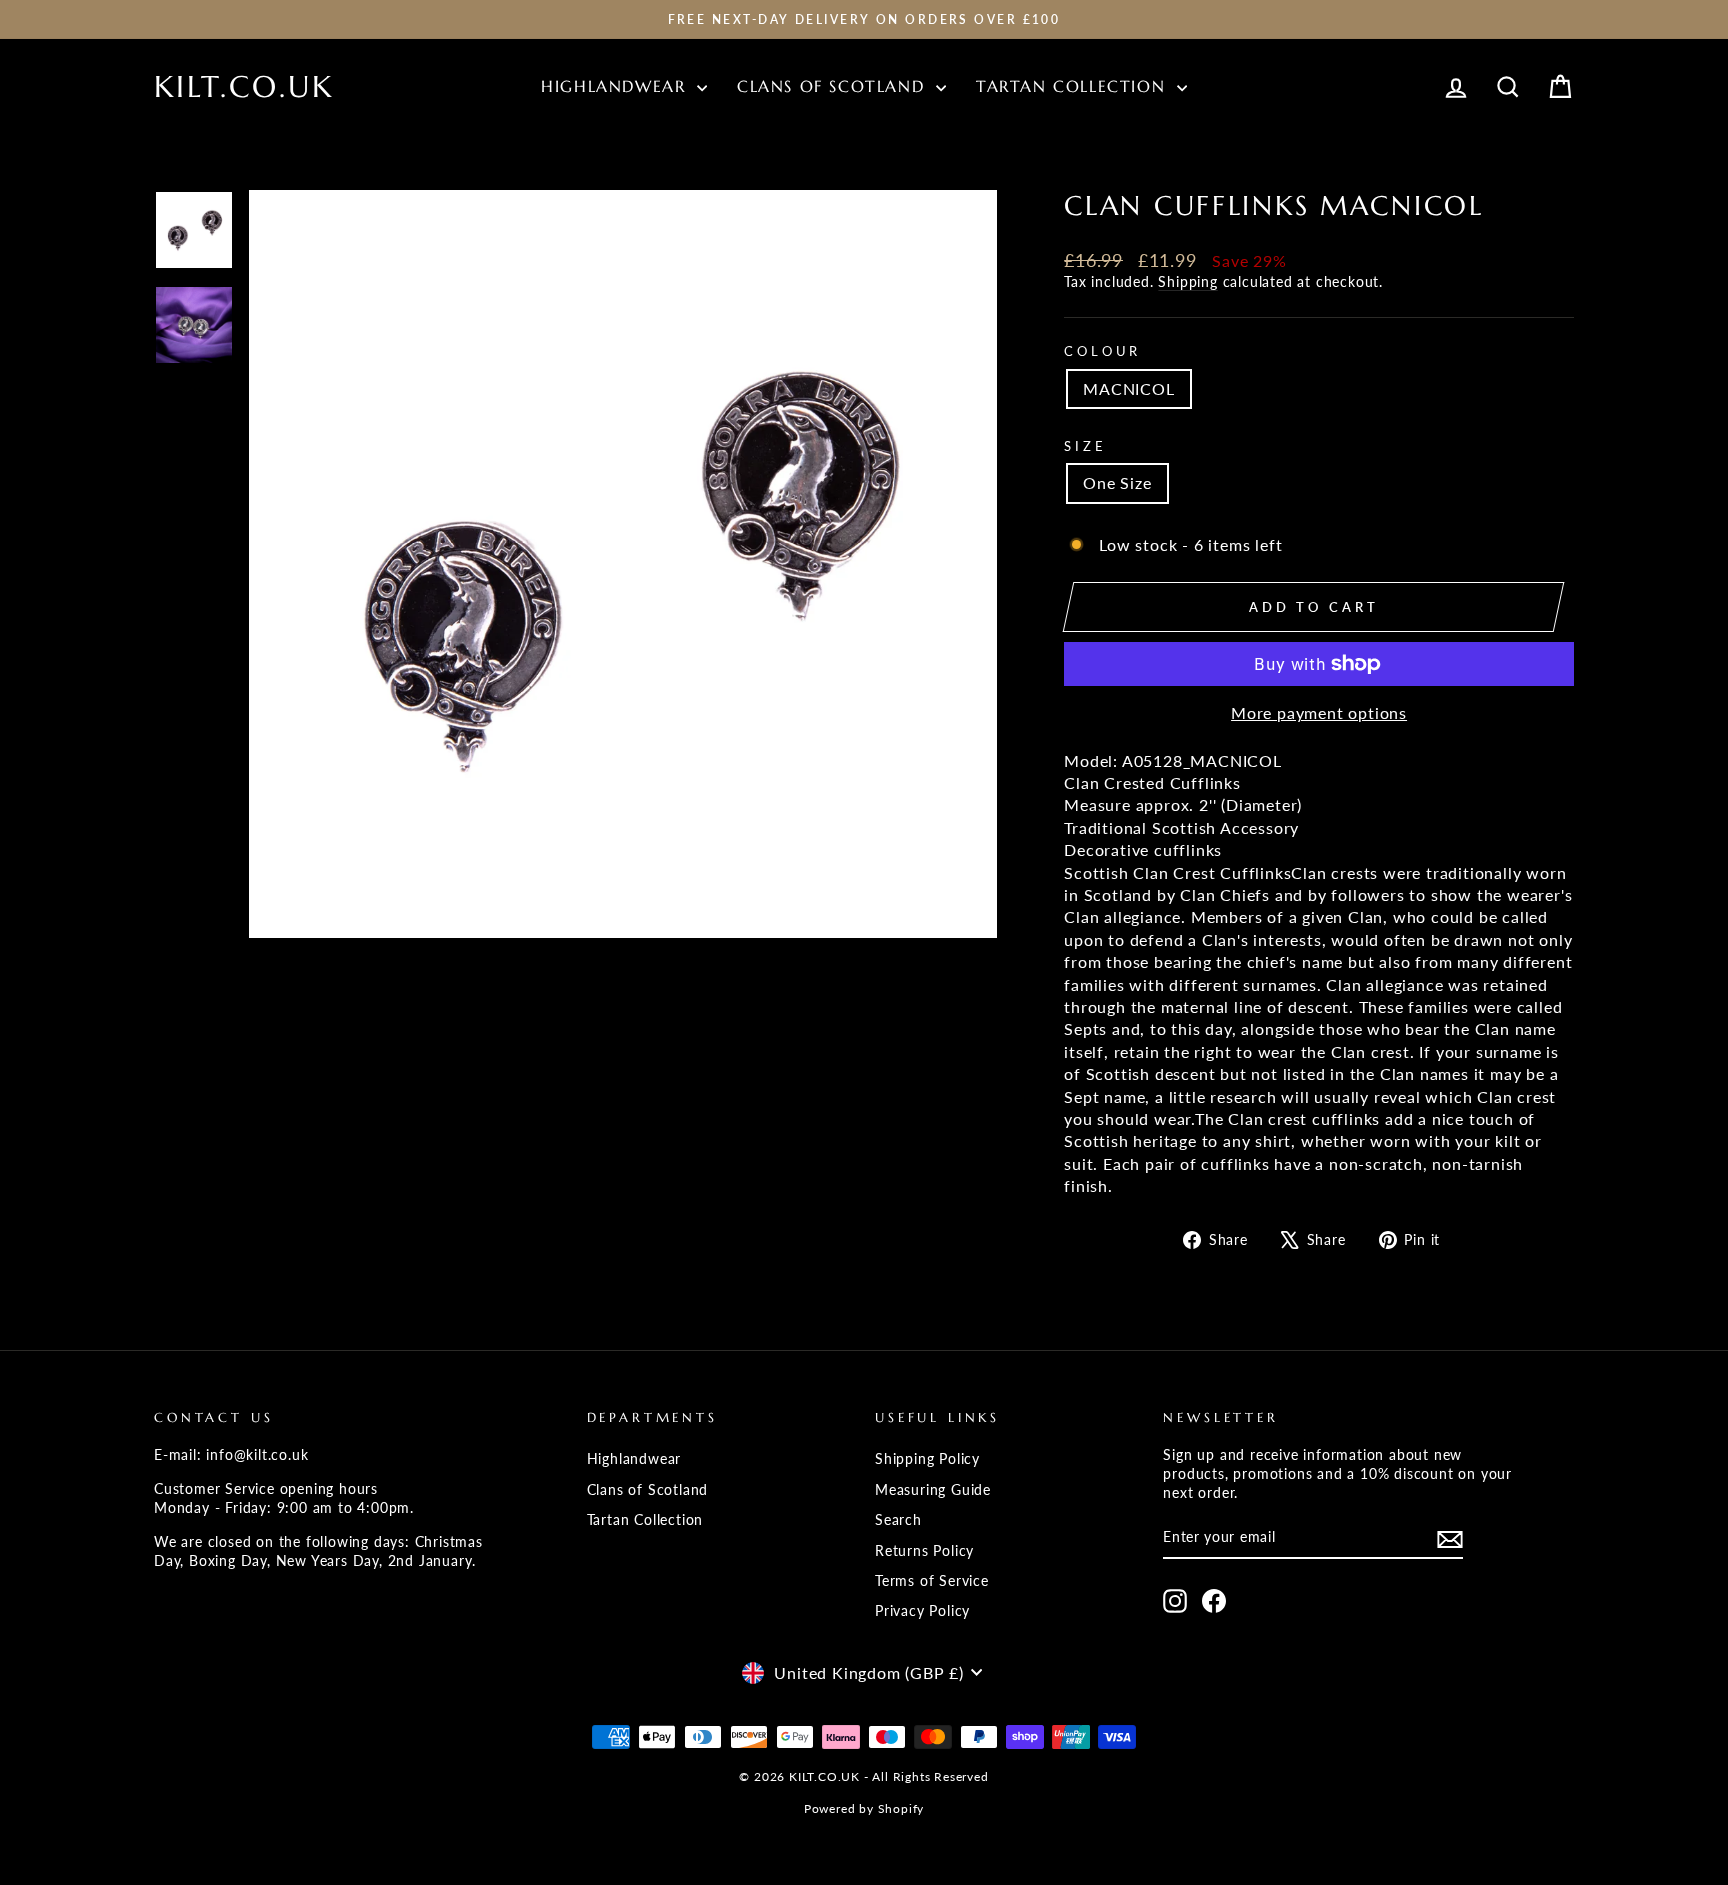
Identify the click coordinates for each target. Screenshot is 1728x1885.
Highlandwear (616, 86)
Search (898, 1520)
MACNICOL (1128, 388)
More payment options (1319, 712)
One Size (1117, 482)
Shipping (1187, 282)
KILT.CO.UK (244, 86)
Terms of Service (932, 1581)
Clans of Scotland (834, 86)
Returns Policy (924, 1551)
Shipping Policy (927, 1459)
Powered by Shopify (864, 1808)
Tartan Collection (1074, 86)
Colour (1102, 351)
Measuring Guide (933, 1490)
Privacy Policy (922, 1611)
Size (1085, 446)
